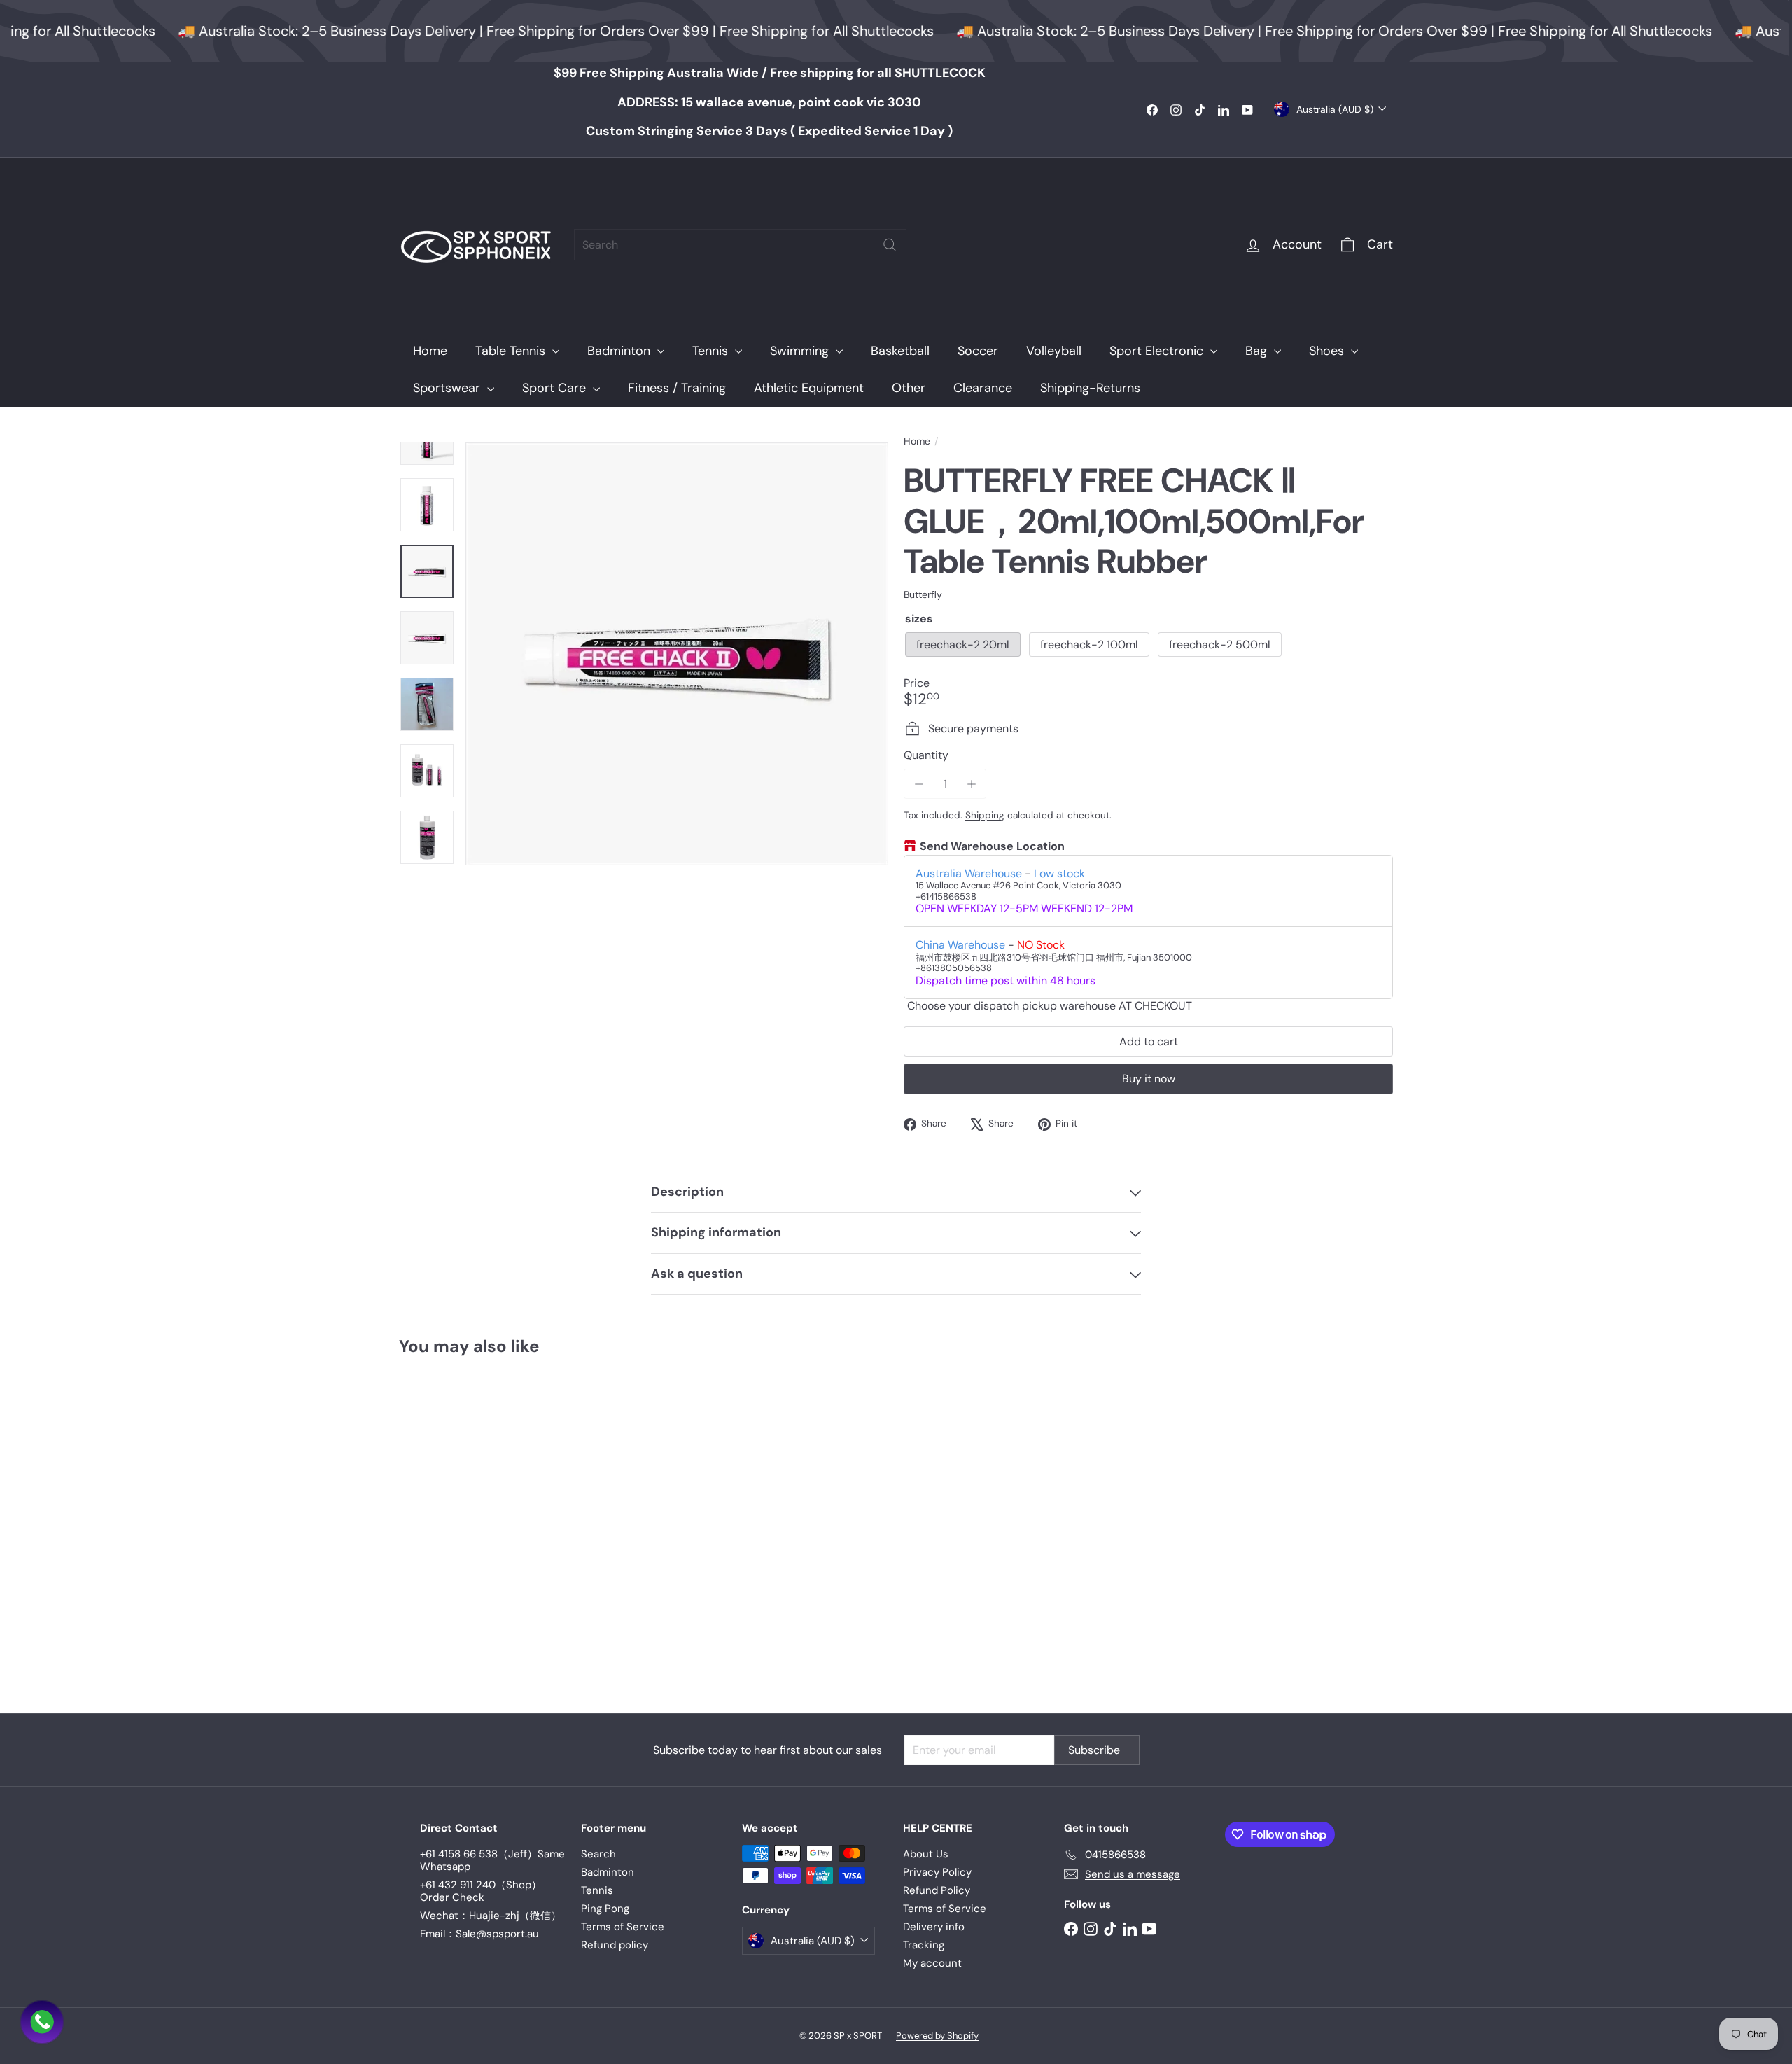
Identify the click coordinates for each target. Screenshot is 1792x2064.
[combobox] (740, 245)
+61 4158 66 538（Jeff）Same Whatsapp (492, 1860)
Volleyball (1054, 351)
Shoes (1328, 351)
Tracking (924, 1945)
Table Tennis (512, 351)
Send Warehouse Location (992, 846)
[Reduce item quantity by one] (919, 784)
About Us (926, 1854)
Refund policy (615, 1945)
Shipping (985, 815)
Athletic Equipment (809, 388)
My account (932, 1963)
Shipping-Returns (1090, 388)
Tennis (712, 351)
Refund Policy (937, 1890)
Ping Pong (605, 1909)
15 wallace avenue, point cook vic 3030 (769, 102)
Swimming (801, 351)
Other (909, 388)
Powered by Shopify (937, 2036)
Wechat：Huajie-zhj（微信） (491, 1916)
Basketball (900, 351)
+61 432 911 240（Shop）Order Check (481, 1891)
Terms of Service (623, 1927)
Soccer (978, 351)
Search (598, 1854)
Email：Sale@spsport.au (479, 1934)
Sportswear (448, 388)
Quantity (926, 755)
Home (430, 351)
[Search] (890, 245)
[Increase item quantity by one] (971, 784)
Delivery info (934, 1927)
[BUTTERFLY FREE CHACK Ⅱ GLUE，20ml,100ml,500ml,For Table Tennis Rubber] (476, 1525)
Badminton (621, 351)
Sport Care (556, 388)
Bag (1258, 351)
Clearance (983, 388)
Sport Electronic (1158, 351)
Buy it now (1149, 1079)
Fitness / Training (677, 388)
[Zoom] (677, 654)
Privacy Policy (937, 1872)
